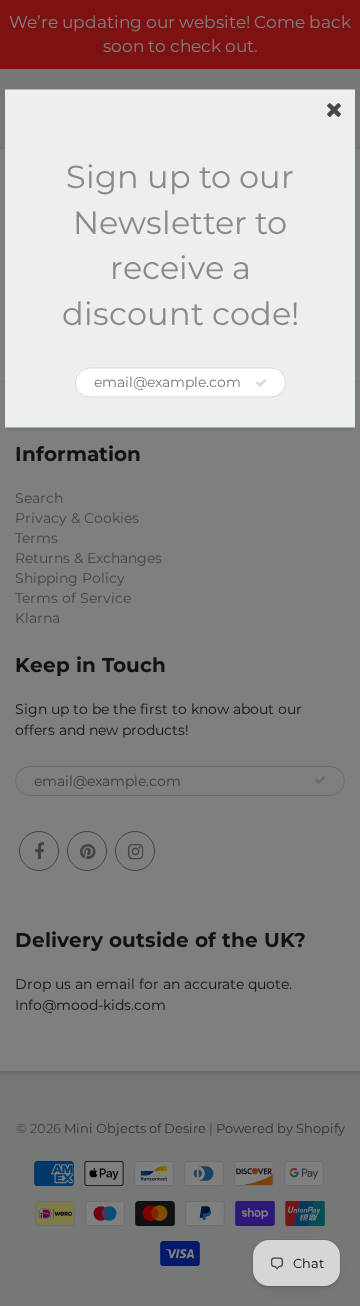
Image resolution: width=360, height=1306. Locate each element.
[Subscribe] (261, 383)
